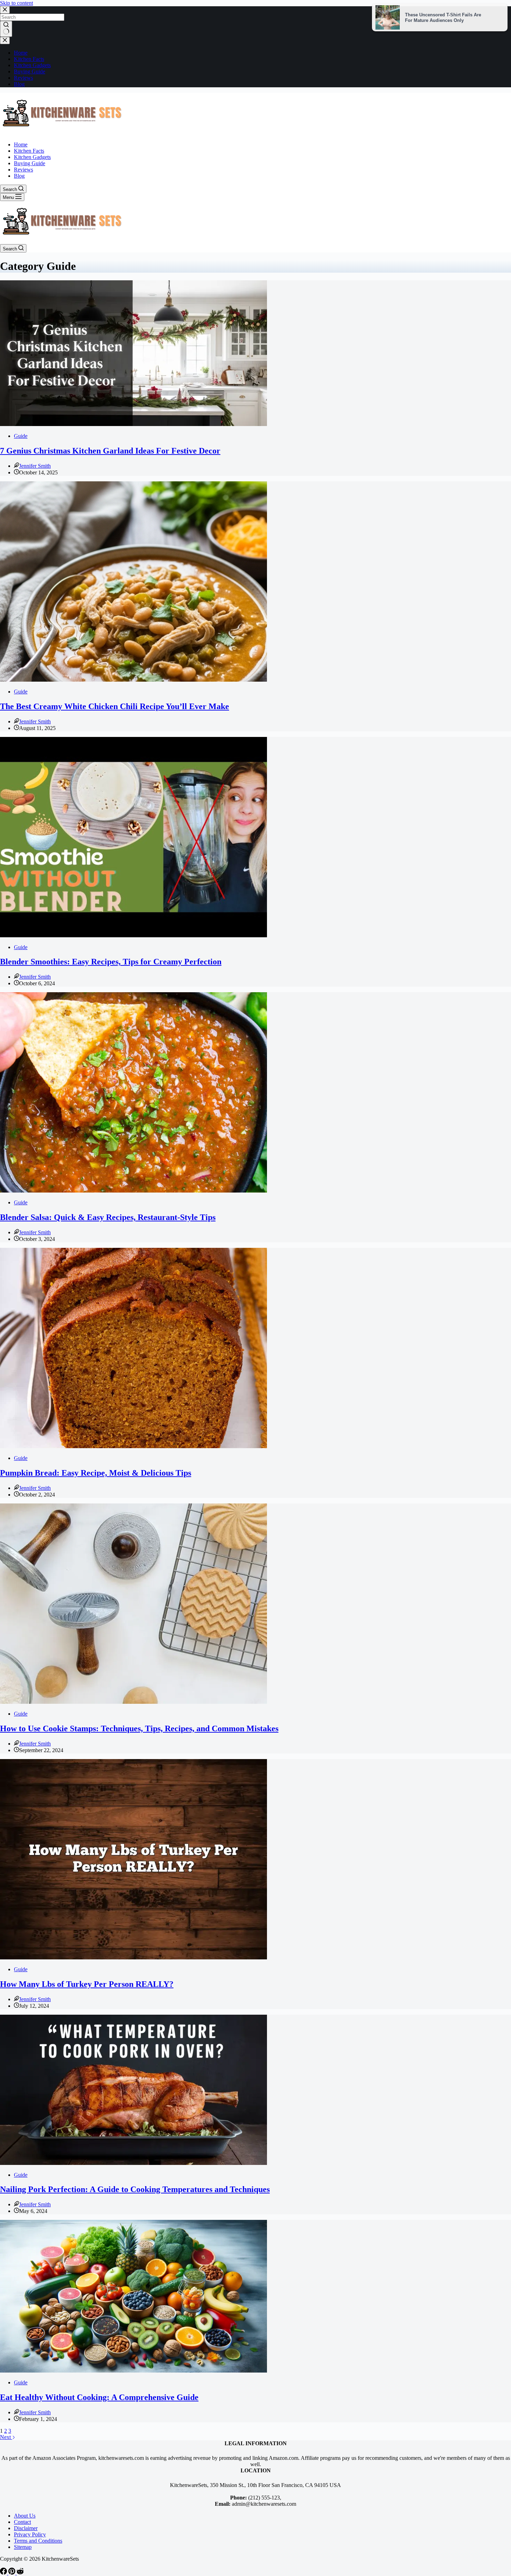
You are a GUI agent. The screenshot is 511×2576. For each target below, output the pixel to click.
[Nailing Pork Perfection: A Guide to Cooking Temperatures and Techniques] (133, 2163)
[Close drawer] (5, 41)
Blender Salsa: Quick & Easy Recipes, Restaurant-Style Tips (108, 1217)
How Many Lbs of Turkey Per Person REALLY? (87, 1984)
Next (6, 2437)
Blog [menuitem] (19, 84)
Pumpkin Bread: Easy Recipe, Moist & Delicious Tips (96, 1473)
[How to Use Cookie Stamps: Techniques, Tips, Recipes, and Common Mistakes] (133, 1702)
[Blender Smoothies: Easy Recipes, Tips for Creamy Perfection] (133, 935)
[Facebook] (4, 2573)
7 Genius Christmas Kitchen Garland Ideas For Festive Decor (110, 451)
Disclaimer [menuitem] (26, 2528)
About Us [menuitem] (25, 2516)
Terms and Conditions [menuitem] (38, 2541)
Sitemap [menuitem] (23, 2547)
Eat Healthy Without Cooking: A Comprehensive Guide (99, 2397)
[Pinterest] (13, 2573)
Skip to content (17, 3)
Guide (21, 436)
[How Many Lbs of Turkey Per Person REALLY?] (133, 1957)
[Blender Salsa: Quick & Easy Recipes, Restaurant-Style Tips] (133, 1191)
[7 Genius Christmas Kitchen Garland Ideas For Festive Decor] (133, 424)
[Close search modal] (5, 10)
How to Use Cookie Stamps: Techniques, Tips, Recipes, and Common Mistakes (139, 1728)
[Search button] (6, 29)
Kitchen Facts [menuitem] (29, 59)
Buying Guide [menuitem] (30, 71)
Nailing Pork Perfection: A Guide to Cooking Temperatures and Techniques (135, 2189)
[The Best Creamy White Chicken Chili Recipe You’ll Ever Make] (133, 680)
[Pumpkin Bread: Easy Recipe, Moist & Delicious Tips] (133, 1446)
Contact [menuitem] (22, 2522)
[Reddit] (20, 2573)
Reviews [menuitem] (23, 78)
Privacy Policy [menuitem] (30, 2534)
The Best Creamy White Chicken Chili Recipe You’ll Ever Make (115, 706)
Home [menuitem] (21, 53)
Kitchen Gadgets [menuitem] (32, 65)
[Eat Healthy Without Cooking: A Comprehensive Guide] (133, 2371)
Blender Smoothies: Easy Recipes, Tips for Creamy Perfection (111, 962)
